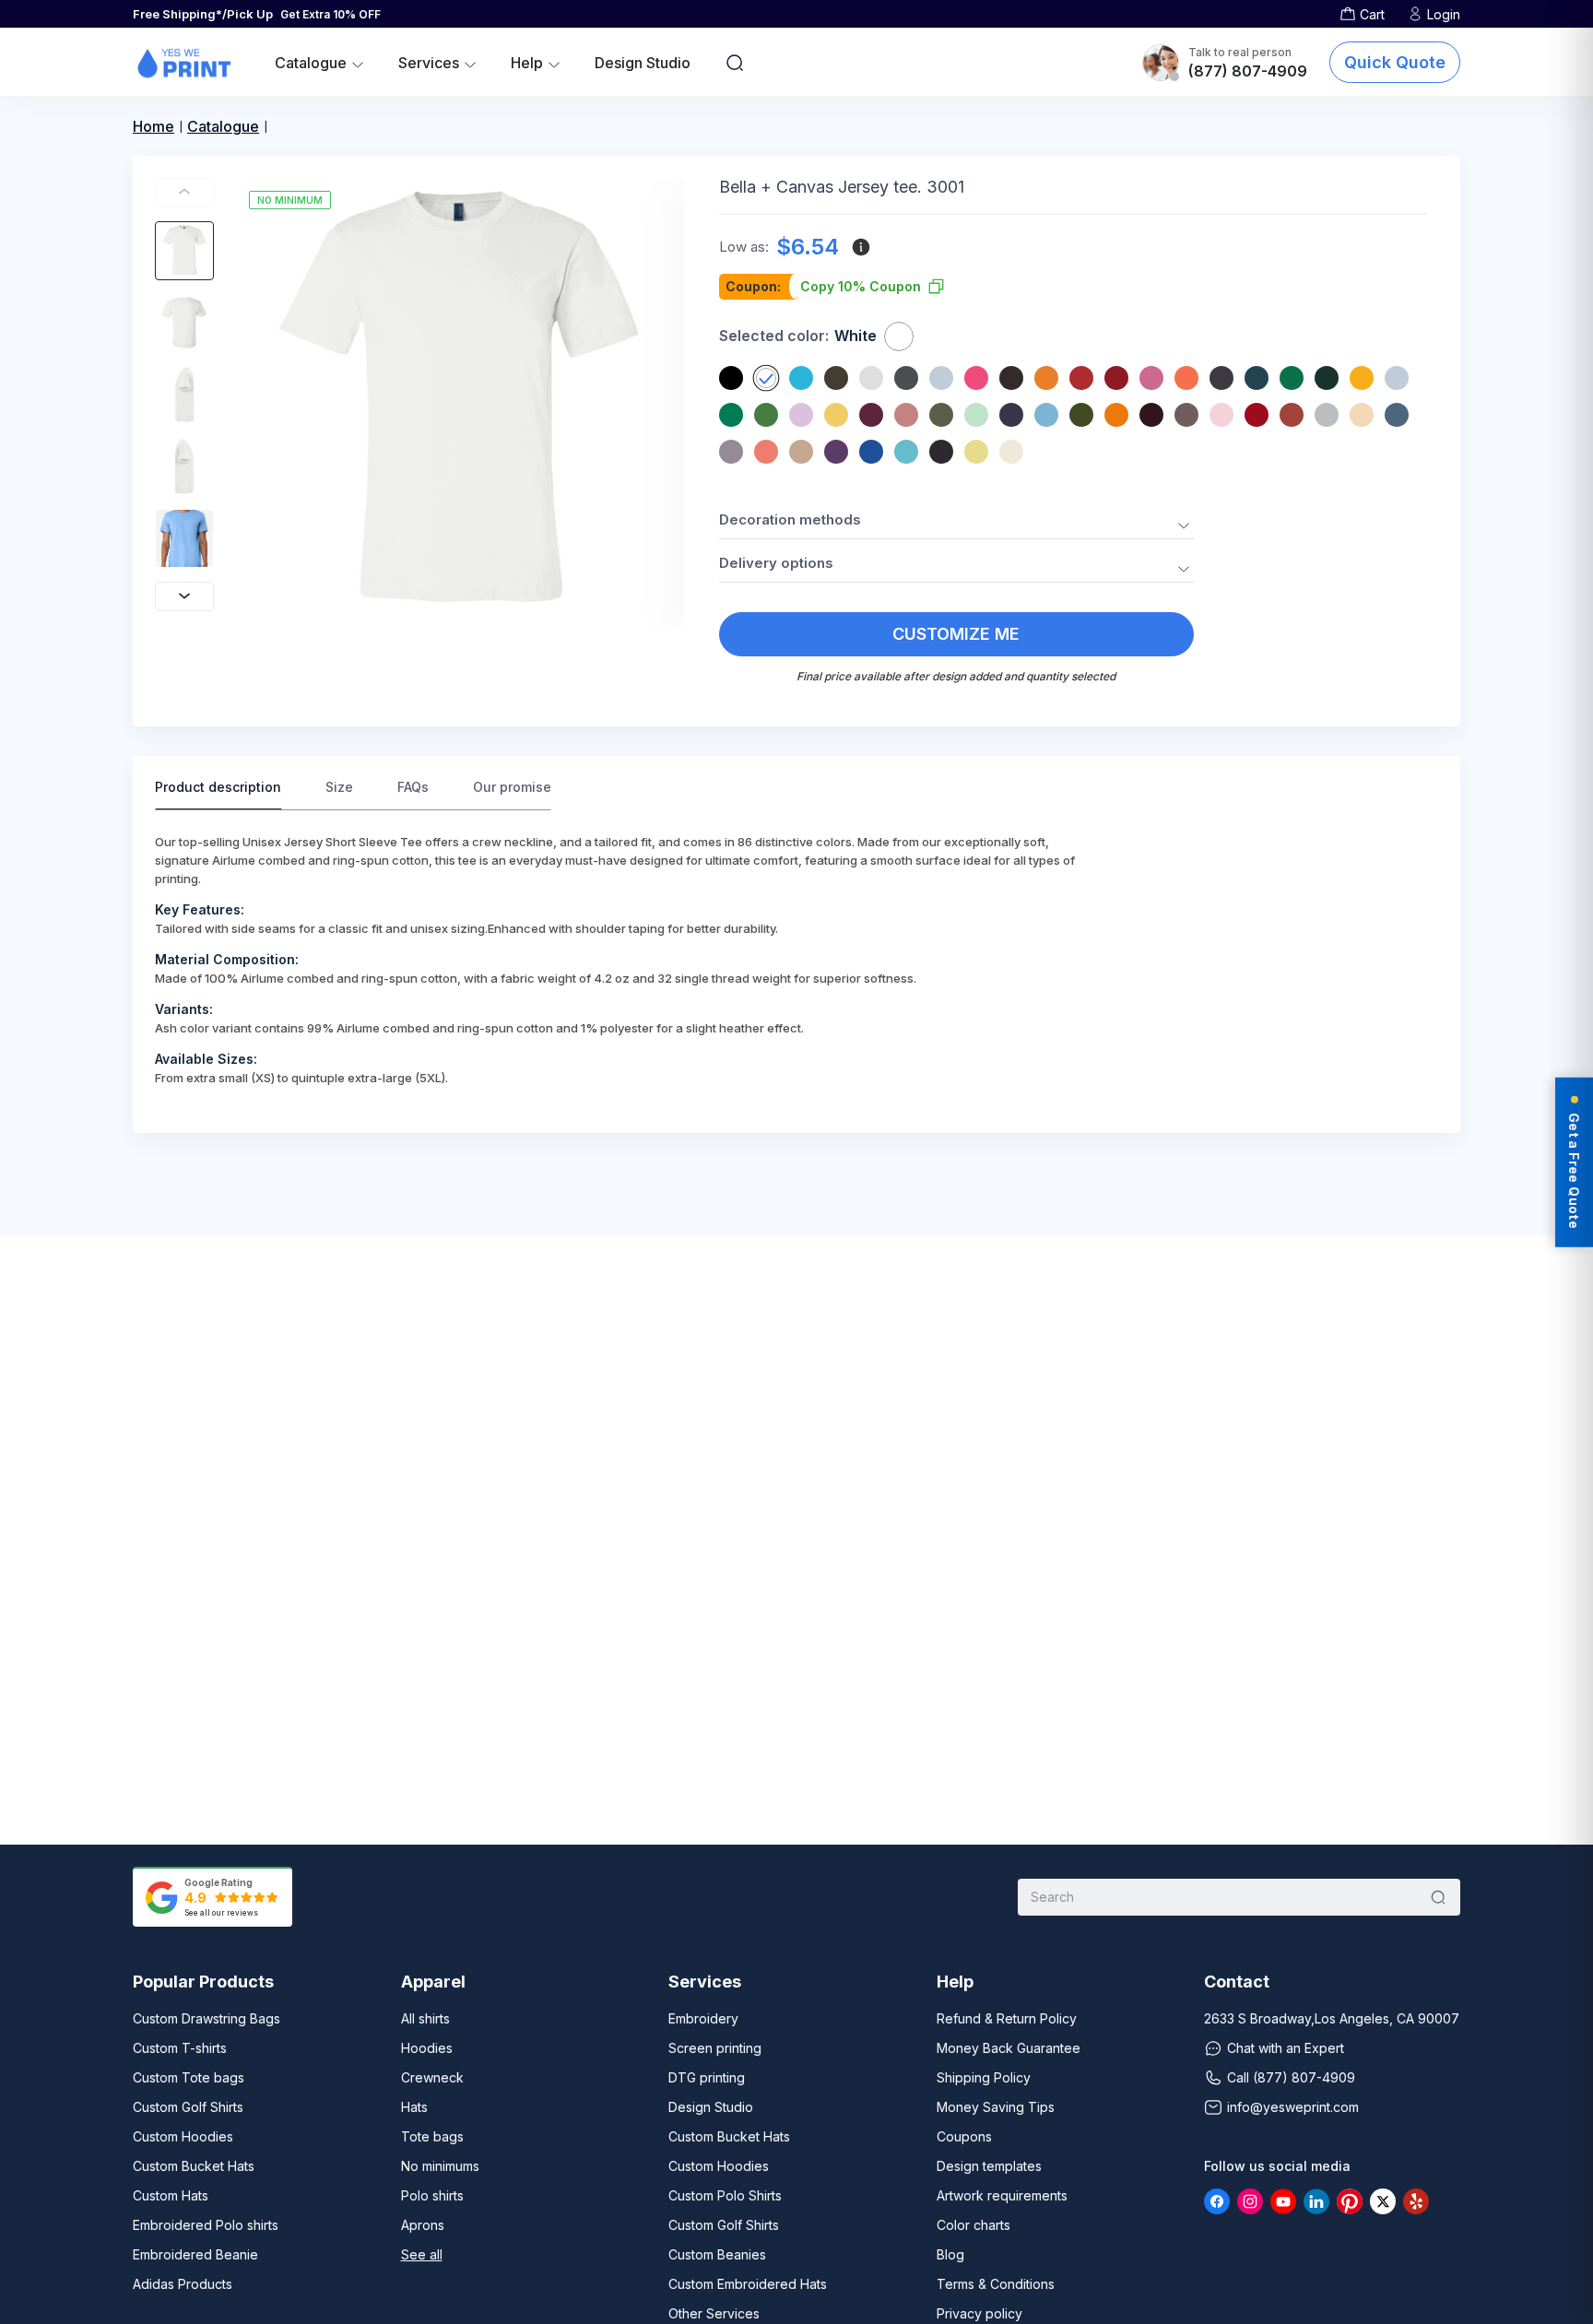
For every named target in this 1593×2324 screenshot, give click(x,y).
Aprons (423, 2225)
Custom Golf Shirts (188, 2107)
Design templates (989, 2166)
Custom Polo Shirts (725, 2195)
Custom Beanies (717, 2254)
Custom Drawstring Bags (206, 2018)
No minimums (440, 2166)
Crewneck (432, 2077)
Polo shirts (432, 2195)
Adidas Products (183, 2284)
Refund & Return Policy (1007, 2018)
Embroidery (703, 2018)
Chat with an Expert (1286, 2048)
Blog (950, 2254)
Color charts (973, 2225)
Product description (218, 787)
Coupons (964, 2136)
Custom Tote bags (189, 2077)
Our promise (512, 787)
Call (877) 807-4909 (1291, 2077)
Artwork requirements (1002, 2195)
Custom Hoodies (183, 2136)
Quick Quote (1395, 62)
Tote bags (432, 2136)
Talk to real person (1240, 52)
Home (153, 126)
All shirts (425, 2018)
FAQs (413, 787)
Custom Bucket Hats (194, 2166)
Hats (414, 2107)
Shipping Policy (984, 2077)
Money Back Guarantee (1009, 2048)
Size (339, 787)
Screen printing (715, 2048)
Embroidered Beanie (195, 2254)
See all (422, 2254)
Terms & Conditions (996, 2284)
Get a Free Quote (1574, 1170)
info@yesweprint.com (1293, 2107)
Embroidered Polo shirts (206, 2225)
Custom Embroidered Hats (748, 2284)
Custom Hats (171, 2195)
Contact (1237, 1982)
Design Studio (643, 63)
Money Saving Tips (996, 2107)
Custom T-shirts (180, 2048)
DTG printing (707, 2077)
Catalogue (223, 126)
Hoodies (427, 2048)
